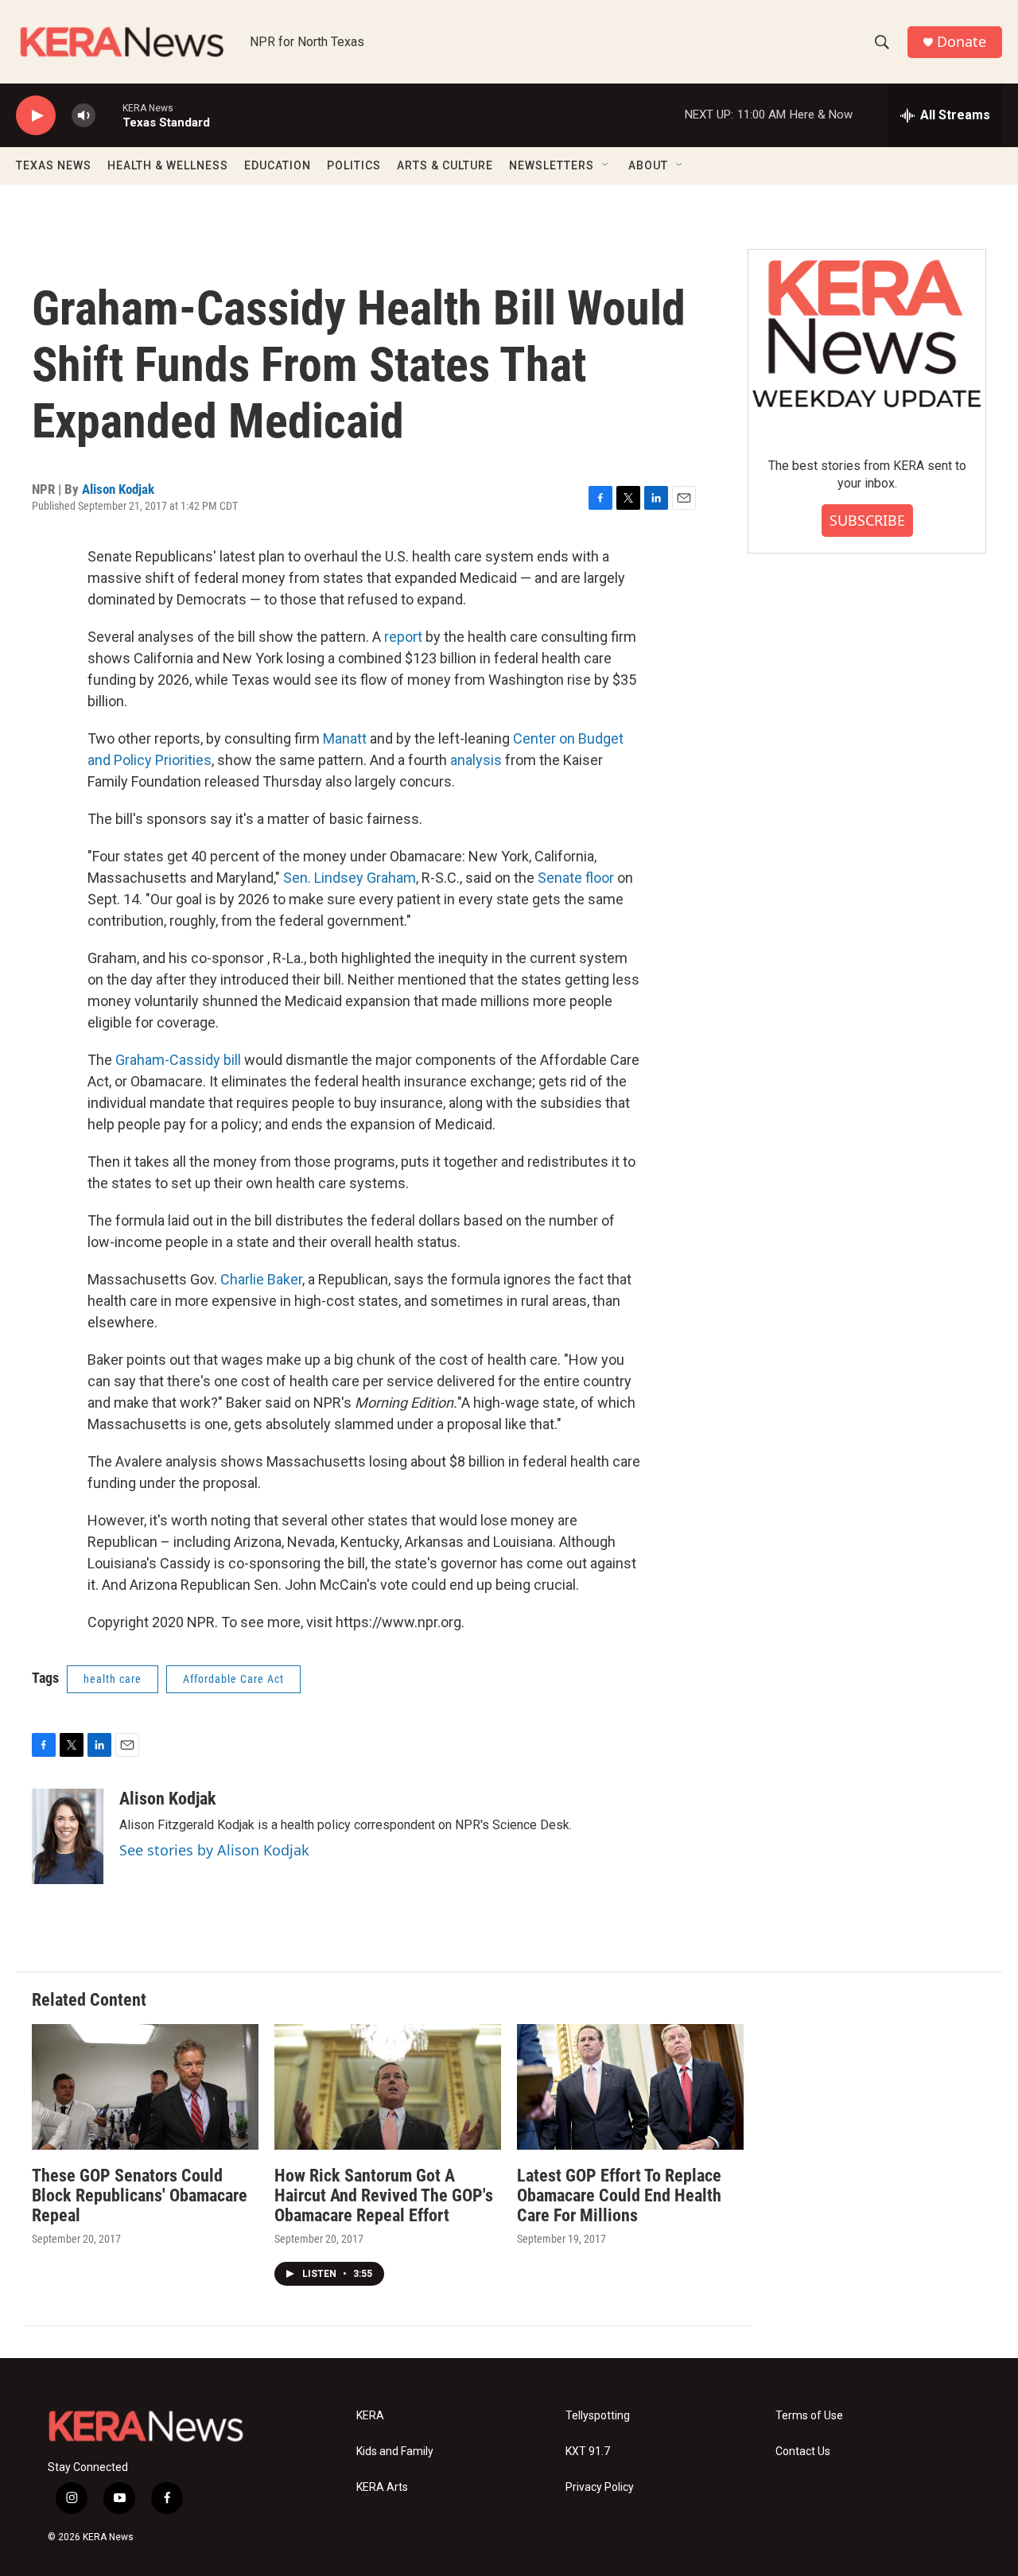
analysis (478, 760)
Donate (962, 42)
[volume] (84, 116)
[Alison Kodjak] (68, 1836)
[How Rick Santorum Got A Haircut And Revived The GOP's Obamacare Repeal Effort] (388, 2087)
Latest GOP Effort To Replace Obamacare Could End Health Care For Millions (619, 2195)
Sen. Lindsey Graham (350, 878)
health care (113, 1679)
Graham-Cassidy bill (180, 1060)
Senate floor (576, 878)
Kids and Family (395, 2452)
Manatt (345, 738)
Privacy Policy (600, 2487)
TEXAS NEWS (54, 165)
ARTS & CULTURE (445, 165)
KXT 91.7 (588, 2452)
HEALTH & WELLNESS (168, 165)
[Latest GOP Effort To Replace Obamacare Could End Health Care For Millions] (630, 2087)
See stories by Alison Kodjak (214, 1850)
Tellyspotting (598, 2416)
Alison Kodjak (118, 489)
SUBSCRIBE (867, 520)
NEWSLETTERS (552, 165)
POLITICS (354, 165)
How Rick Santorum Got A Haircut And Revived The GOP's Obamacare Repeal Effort (384, 2195)
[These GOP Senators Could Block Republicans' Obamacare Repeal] (145, 2087)
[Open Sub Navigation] (606, 165)
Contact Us (803, 2452)
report (405, 637)
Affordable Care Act (233, 1679)
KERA (370, 2416)
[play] (36, 116)
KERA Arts (382, 2487)
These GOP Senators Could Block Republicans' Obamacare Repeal (140, 2195)
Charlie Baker (261, 1279)
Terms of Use (809, 2416)
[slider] (109, 115)
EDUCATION (278, 165)
